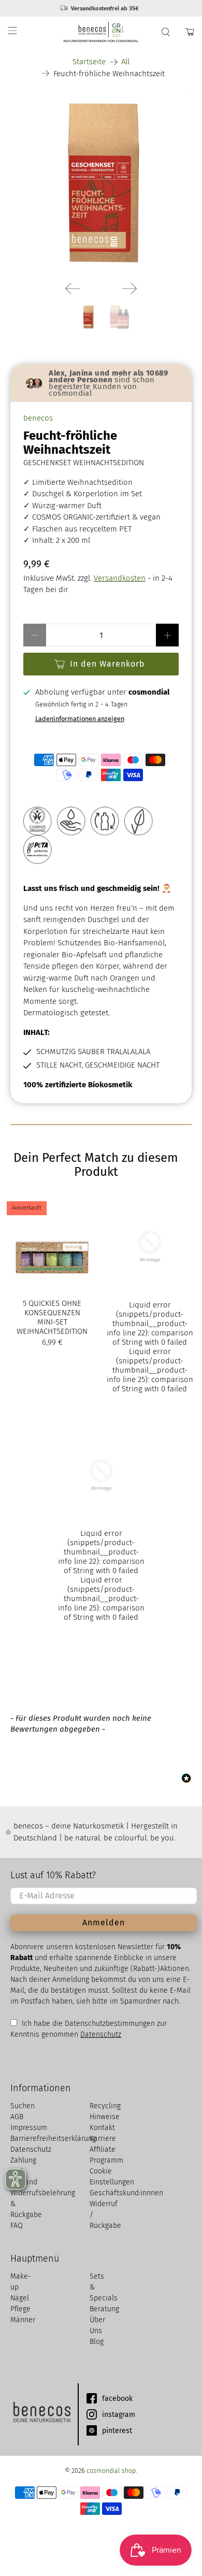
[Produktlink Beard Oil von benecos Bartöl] (150, 1298)
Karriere (103, 2139)
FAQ (17, 2226)
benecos (38, 418)
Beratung (104, 2309)
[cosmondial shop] (101, 32)
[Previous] (73, 289)
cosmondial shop (111, 2471)
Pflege (20, 2309)
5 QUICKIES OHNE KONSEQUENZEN (52, 1308)
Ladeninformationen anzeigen (80, 719)
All (125, 62)
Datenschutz (101, 2034)
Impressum (29, 2128)
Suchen (23, 2106)
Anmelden (104, 1923)
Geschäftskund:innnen (126, 2193)
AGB (17, 2117)
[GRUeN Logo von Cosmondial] (150, 1247)
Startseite (89, 62)
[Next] (129, 289)
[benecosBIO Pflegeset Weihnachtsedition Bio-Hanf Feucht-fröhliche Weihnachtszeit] (101, 183)
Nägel (20, 2298)
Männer (23, 2320)
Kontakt (102, 2128)
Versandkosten (120, 578)
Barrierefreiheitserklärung (53, 2139)
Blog (97, 2342)
